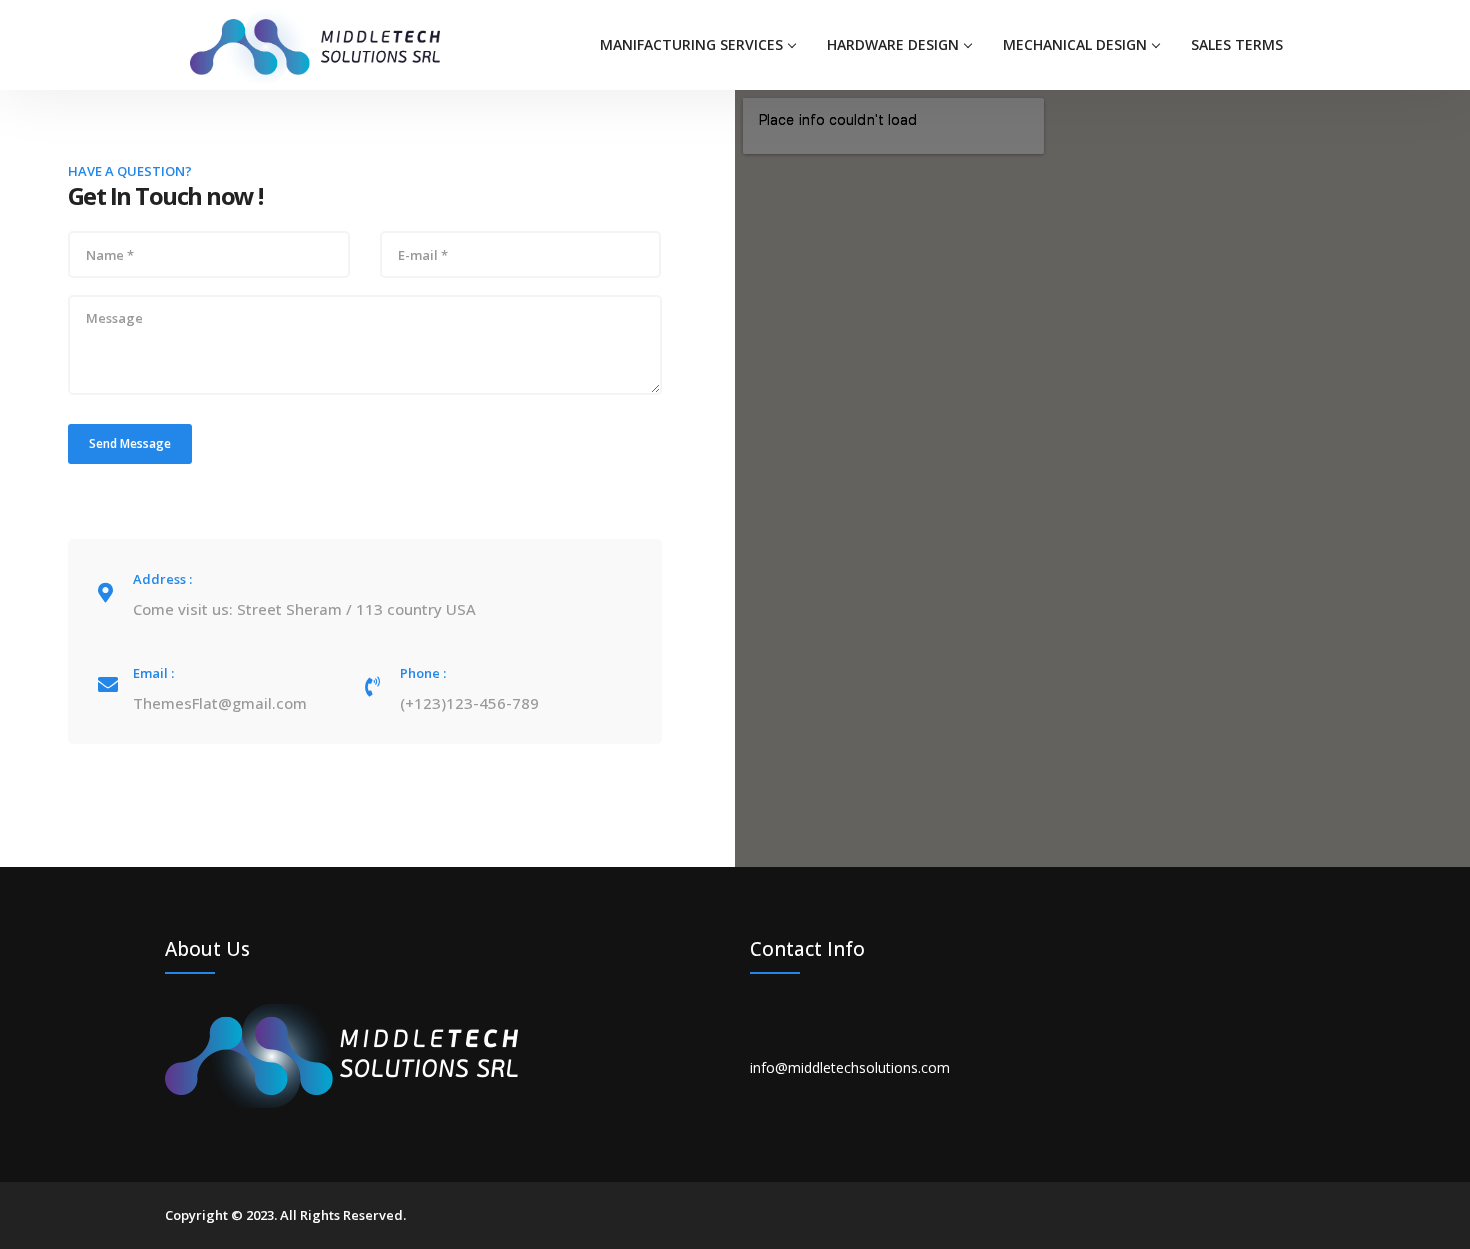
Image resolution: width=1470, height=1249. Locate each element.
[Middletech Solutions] (315, 45)
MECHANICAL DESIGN (1075, 44)
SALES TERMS (1237, 44)
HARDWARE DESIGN (893, 44)
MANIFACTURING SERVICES (691, 44)
